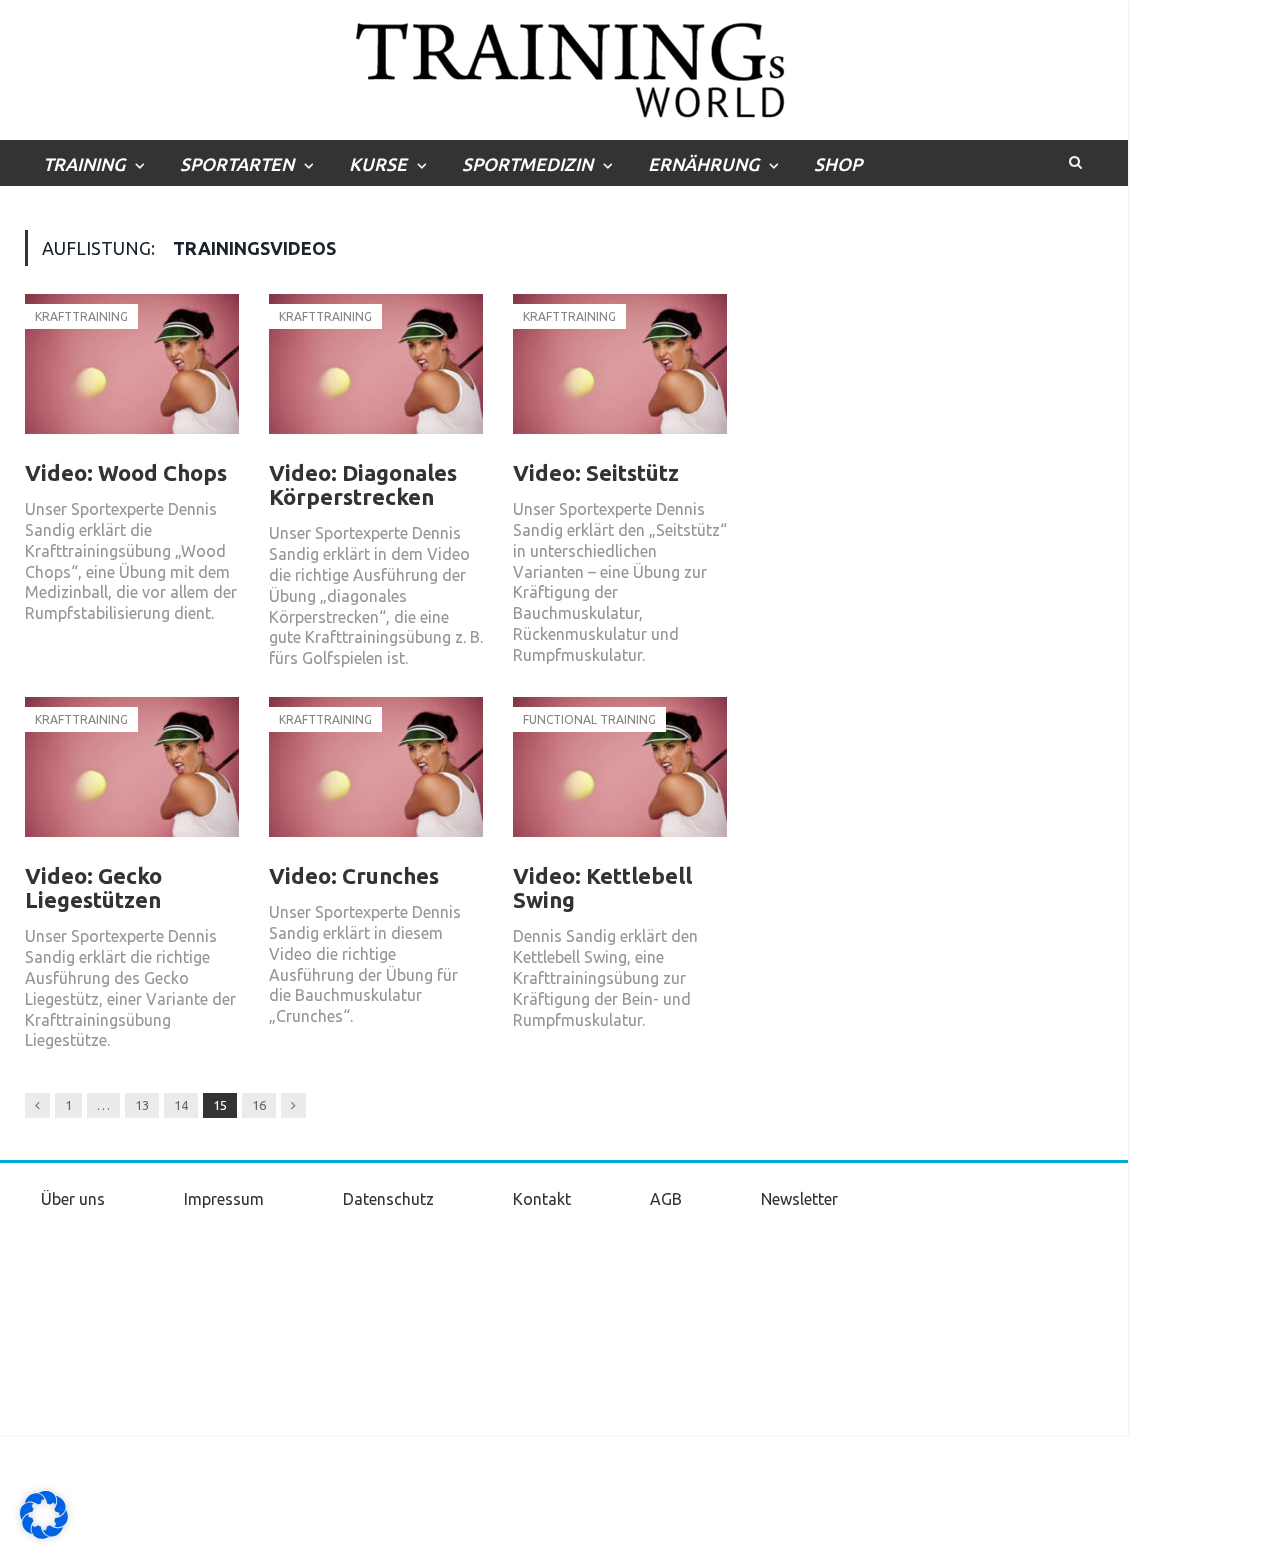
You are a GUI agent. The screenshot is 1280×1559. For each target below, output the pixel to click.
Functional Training (589, 719)
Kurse (378, 164)
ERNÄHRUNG (703, 164)
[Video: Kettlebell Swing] (620, 777)
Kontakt (542, 1199)
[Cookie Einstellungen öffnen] (44, 1534)
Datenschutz (388, 1199)
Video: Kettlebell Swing (602, 887)
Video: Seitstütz (596, 472)
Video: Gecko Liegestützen (93, 887)
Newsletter (799, 1199)
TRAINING (84, 164)
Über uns (73, 1199)
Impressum (224, 1199)
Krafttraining (81, 316)
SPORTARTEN (237, 164)
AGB (666, 1199)
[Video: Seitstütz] (620, 374)
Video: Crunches (354, 875)
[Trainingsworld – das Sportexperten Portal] (564, 66)
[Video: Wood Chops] (132, 374)
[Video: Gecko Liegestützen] (132, 777)
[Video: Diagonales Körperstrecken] (376, 374)
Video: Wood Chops (126, 472)
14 (181, 1105)
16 (259, 1105)
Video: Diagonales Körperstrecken (363, 484)
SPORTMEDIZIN (527, 164)
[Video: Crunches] (376, 777)
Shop (838, 164)
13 (142, 1105)
